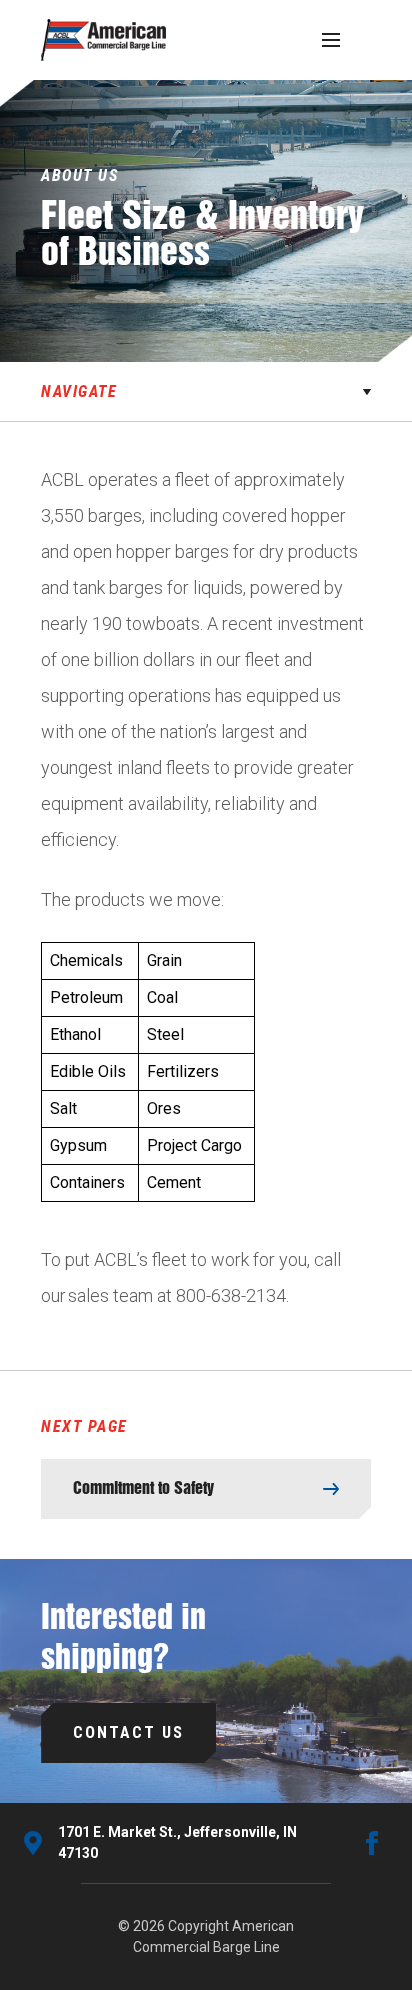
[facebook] (372, 1843)
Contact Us (128, 1732)
